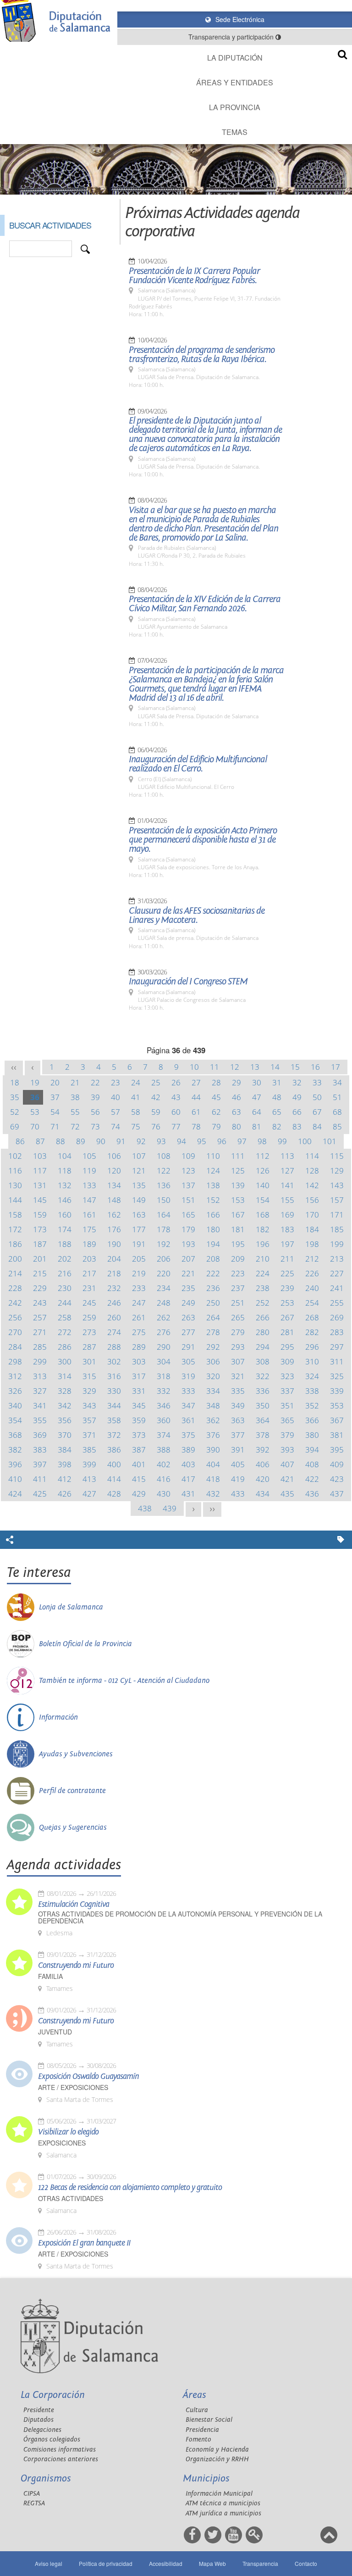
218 (114, 1273)
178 (164, 1229)
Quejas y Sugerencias (73, 1827)
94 (181, 1141)
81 (257, 1126)
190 (114, 1244)
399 (89, 1464)
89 (81, 1141)
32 (297, 1082)
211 (287, 1259)
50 (317, 1097)
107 (139, 1156)
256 (15, 1317)
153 (238, 1200)
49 (297, 1097)
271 (40, 1332)
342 (65, 1405)
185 (337, 1229)
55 (75, 1112)
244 (65, 1303)
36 (35, 1097)
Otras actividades (71, 2199)
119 (89, 1171)
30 (257, 1082)
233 (139, 1288)
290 (164, 1347)
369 (40, 1435)
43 (176, 1097)
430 (164, 1494)
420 (263, 1479)
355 (40, 1420)
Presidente (39, 2410)
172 (15, 1229)
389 (188, 1450)
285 (40, 1347)
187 (40, 1244)
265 (238, 1317)
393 (287, 1450)
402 (164, 1464)
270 (15, 1332)
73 (95, 1126)
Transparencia (260, 2563)
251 (238, 1303)
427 (89, 1494)
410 (15, 1479)
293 (238, 1347)
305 (188, 1361)
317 (139, 1376)
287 (89, 1347)
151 (188, 1200)
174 (65, 1229)
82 (277, 1126)
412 (65, 1479)
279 (238, 1332)
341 (40, 1405)
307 (238, 1361)
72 (75, 1126)
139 (238, 1185)
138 (213, 1185)
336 (263, 1391)
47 (257, 1097)
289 (139, 1347)
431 (188, 1494)
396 (15, 1464)
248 (164, 1303)
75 (136, 1126)
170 (312, 1215)
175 (89, 1229)
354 (15, 1420)
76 (156, 1126)
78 (196, 1126)
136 (164, 1185)
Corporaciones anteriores (61, 2459)
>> (212, 1509)
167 (238, 1215)
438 (145, 1508)
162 (114, 1215)
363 (238, 1420)
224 (263, 1273)
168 (263, 1215)
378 (263, 1435)
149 (139, 1200)
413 (89, 1479)
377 (238, 1435)
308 (263, 1361)
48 (277, 1097)
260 (114, 1317)
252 (263, 1303)
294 (263, 1347)
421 (287, 1479)
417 (188, 1479)
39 (95, 1097)
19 (35, 1082)
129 (337, 1171)
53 (35, 1112)
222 (213, 1273)
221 (188, 1273)
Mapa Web (212, 2563)
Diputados (38, 2420)
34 (337, 1082)
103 (40, 1156)
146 (65, 1200)
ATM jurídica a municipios (223, 2513)
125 (238, 1171)
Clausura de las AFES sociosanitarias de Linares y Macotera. (197, 916)
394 (312, 1450)
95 (202, 1141)
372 (114, 1435)
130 (15, 1185)
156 (312, 1200)
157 (337, 1200)
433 (238, 1494)
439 (170, 1508)
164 (164, 1215)
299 (40, 1361)
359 (139, 1420)
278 (213, 1332)
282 (312, 1332)
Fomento (198, 2439)
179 (188, 1229)
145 (40, 1200)
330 (114, 1391)
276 (164, 1332)
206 (164, 1259)
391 (238, 1450)
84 (317, 1126)
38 (75, 1097)
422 (312, 1479)
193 (188, 1244)
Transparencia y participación (232, 37)
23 (115, 1082)
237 (238, 1288)
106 (114, 1156)
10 (194, 1067)
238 (263, 1288)
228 (15, 1288)
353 (337, 1405)
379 (287, 1435)
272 (65, 1332)
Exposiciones (62, 2143)
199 (337, 1244)
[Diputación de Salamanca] (59, 21)
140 (263, 1185)
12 (235, 1067)
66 (297, 1112)
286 (65, 1347)
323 (287, 1376)
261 (139, 1317)
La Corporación (53, 2395)
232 (114, 1288)
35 (15, 1097)
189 (89, 1244)
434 (263, 1494)
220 (164, 1273)
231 (89, 1288)
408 (312, 1464)
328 (65, 1391)
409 (337, 1464)
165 (188, 1215)
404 (213, 1464)
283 (337, 1332)
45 (216, 1097)
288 (114, 1347)
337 (287, 1391)
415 (139, 1479)
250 (213, 1303)
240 (312, 1288)
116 (15, 1171)
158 (15, 1215)
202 (65, 1259)
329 (89, 1391)
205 (139, 1259)
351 (287, 1405)
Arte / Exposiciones (73, 2087)
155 (287, 1200)
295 (287, 1347)
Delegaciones (42, 2430)
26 (176, 1082)
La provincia (235, 107)
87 (40, 1141)
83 (297, 1126)
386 (114, 1450)
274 (114, 1332)
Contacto (306, 2563)
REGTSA (34, 2503)
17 (335, 1067)
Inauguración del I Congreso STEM (188, 982)
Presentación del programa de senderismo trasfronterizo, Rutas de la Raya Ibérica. (202, 355)
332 (164, 1391)
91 (121, 1141)
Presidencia (202, 2430)
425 (40, 1494)
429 (139, 1494)
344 (114, 1405)
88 (60, 1141)
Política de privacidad (106, 2563)
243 (40, 1303)
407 (287, 1464)
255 (337, 1303)
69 (15, 1126)
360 (164, 1420)
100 (305, 1141)
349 (238, 1405)
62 (216, 1112)
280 (263, 1332)
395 (337, 1450)
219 (139, 1273)
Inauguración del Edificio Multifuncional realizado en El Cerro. (198, 764)
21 (75, 1082)
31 (277, 1082)
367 (337, 1420)
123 (188, 1171)
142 (312, 1185)
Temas (235, 132)
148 (114, 1200)
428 (114, 1494)
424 (15, 1494)
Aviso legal (49, 2563)
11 (214, 1067)
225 (287, 1273)
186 (15, 1244)
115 (337, 1156)
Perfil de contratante (72, 1791)
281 (287, 1332)
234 (164, 1288)
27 (196, 1082)
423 (337, 1479)
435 (287, 1494)
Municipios (206, 2478)
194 (213, 1244)
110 (213, 1156)
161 (89, 1215)
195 (238, 1244)
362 (213, 1420)
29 (236, 1082)
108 (164, 1156)
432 (213, 1494)
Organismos (46, 2478)
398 (65, 1464)
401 (139, 1464)
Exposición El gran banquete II (84, 2243)
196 (263, 1244)
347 (188, 1405)
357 (89, 1420)
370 (65, 1435)
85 (337, 1126)
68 (337, 1112)
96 (222, 1141)
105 (89, 1156)
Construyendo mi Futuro (76, 1966)
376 (213, 1435)
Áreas (195, 2395)
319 (188, 1376)
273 (89, 1332)
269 (337, 1317)
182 (263, 1229)
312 (15, 1376)
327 (40, 1391)
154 (263, 1200)
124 (213, 1171)
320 (213, 1376)
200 (15, 1259)
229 (40, 1288)
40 (115, 1097)
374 (164, 1435)
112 (263, 1156)
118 (65, 1171)
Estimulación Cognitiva (74, 1905)
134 (114, 1185)
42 (156, 1097)
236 (213, 1288)
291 (188, 1347)
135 (139, 1185)
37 (55, 1097)
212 (312, 1259)
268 (312, 1317)
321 (238, 1376)
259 (89, 1317)
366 (312, 1420)
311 (337, 1361)
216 (65, 1273)
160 (65, 1215)
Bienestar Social (209, 2420)
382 (15, 1450)
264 (213, 1317)
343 (89, 1405)
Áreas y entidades (235, 82)
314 (65, 1376)
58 (136, 1112)
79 (216, 1126)
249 (188, 1303)
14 (275, 1067)
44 (196, 1097)
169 (287, 1215)
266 (263, 1317)
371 (89, 1435)
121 (139, 1171)
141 (287, 1185)
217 (89, 1273)
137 (188, 1185)
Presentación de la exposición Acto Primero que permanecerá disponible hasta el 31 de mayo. (203, 840)
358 (114, 1420)
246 (114, 1303)
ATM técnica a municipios (223, 2503)
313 (40, 1376)
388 (164, 1450)
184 (312, 1229)
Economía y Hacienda (217, 2450)
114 (312, 1156)
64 (257, 1112)
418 (213, 1479)
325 (337, 1376)
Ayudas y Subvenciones (76, 1754)
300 (65, 1361)
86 (20, 1141)
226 (312, 1273)
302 (114, 1361)
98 (262, 1141)
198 (312, 1244)
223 (238, 1273)
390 (213, 1450)
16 (315, 1067)
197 (287, 1244)
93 (161, 1141)
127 (287, 1171)
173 (40, 1229)
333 (188, 1391)
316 (114, 1376)
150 (164, 1200)
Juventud (55, 2032)
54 (55, 1112)
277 (188, 1332)
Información (58, 1717)
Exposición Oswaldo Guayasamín (88, 2077)
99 (282, 1141)
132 (65, 1185)
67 (317, 1112)
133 (89, 1185)
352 (312, 1405)
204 (114, 1259)
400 (114, 1464)
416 (164, 1479)
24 (136, 1082)
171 (337, 1215)
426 (65, 1494)
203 (89, 1259)
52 (15, 1112)
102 (15, 1156)
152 (213, 1200)
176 (114, 1229)
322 (263, 1376)
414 (114, 1479)
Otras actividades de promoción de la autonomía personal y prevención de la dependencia (180, 1917)
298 (15, 1361)
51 (337, 1097)
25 (156, 1082)
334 (213, 1391)
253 (287, 1303)
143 (337, 1185)
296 (312, 1347)
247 (139, 1303)
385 (89, 1450)
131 (40, 1185)
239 (287, 1288)
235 (188, 1288)
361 (188, 1420)
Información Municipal (219, 2494)
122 (164, 1171)
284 (15, 1347)
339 (337, 1391)
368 (15, 1435)
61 (196, 1112)
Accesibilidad (166, 2563)
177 (139, 1229)
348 (213, 1405)
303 (139, 1361)
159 (40, 1215)
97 (242, 1141)
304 (164, 1361)
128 (312, 1171)
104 (65, 1156)
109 (188, 1156)
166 (213, 1215)
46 (236, 1097)
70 (35, 1126)
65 (277, 1112)
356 (65, 1420)
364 (263, 1420)
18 (15, 1082)
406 (263, 1464)
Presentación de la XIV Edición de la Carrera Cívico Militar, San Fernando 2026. (205, 604)
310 (312, 1361)
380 (312, 1435)
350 (263, 1405)
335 (238, 1391)
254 (312, 1303)
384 (65, 1450)
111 (238, 1156)
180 (213, 1229)
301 (89, 1361)
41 (136, 1097)
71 (55, 1126)
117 (40, 1171)
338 (312, 1391)
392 (263, 1450)
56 (95, 1112)
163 (139, 1215)
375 (188, 1435)
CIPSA (32, 2494)
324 (312, 1376)
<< (14, 1067)
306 (213, 1361)
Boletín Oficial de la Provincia (85, 1644)
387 (139, 1450)
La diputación (235, 58)
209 (238, 1259)
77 (176, 1126)
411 (40, 1479)
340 (15, 1405)
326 (15, 1391)
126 (263, 1171)
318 (164, 1376)
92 (141, 1141)
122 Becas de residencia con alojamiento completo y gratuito (130, 2188)
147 (89, 1200)
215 (40, 1273)
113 (287, 1156)
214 (15, 1273)
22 (95, 1082)
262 (164, 1317)
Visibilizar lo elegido (68, 2132)
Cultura (197, 2410)
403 (188, 1464)
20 (55, 1082)
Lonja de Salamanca (71, 1607)
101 (330, 1141)
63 (236, 1112)
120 (114, 1171)
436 (312, 1494)
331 (139, 1391)
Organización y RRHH (217, 2459)
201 (40, 1259)
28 (216, 1082)
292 (213, 1347)
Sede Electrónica (239, 19)
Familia (50, 1976)
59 (156, 1112)
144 (15, 1200)
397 (40, 1464)
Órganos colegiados (52, 2439)
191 (139, 1244)
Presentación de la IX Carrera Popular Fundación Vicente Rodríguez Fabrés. (194, 276)
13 (255, 1067)
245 (89, 1303)
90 (101, 1141)
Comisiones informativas (60, 2450)
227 (337, 1273)
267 (287, 1317)
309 (287, 1361)
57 (115, 1112)
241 (337, 1288)
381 (337, 1435)
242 (15, 1303)
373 (139, 1435)
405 (238, 1464)
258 (65, 1317)
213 (337, 1259)
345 (139, 1405)
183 (287, 1229)
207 (188, 1259)
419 (238, 1479)
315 (89, 1376)
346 (164, 1405)
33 (317, 1082)
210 (263, 1259)
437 (337, 1494)
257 (40, 1317)
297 (337, 1347)
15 (295, 1067)
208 (213, 1259)
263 (188, 1317)
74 (115, 1126)
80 (236, 1126)
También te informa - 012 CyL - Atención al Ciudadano (124, 1681)
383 (40, 1450)
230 (65, 1288)
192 (164, 1244)
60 (176, 1112)
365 (287, 1420)
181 (238, 1229)
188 (65, 1244)
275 (139, 1332)
